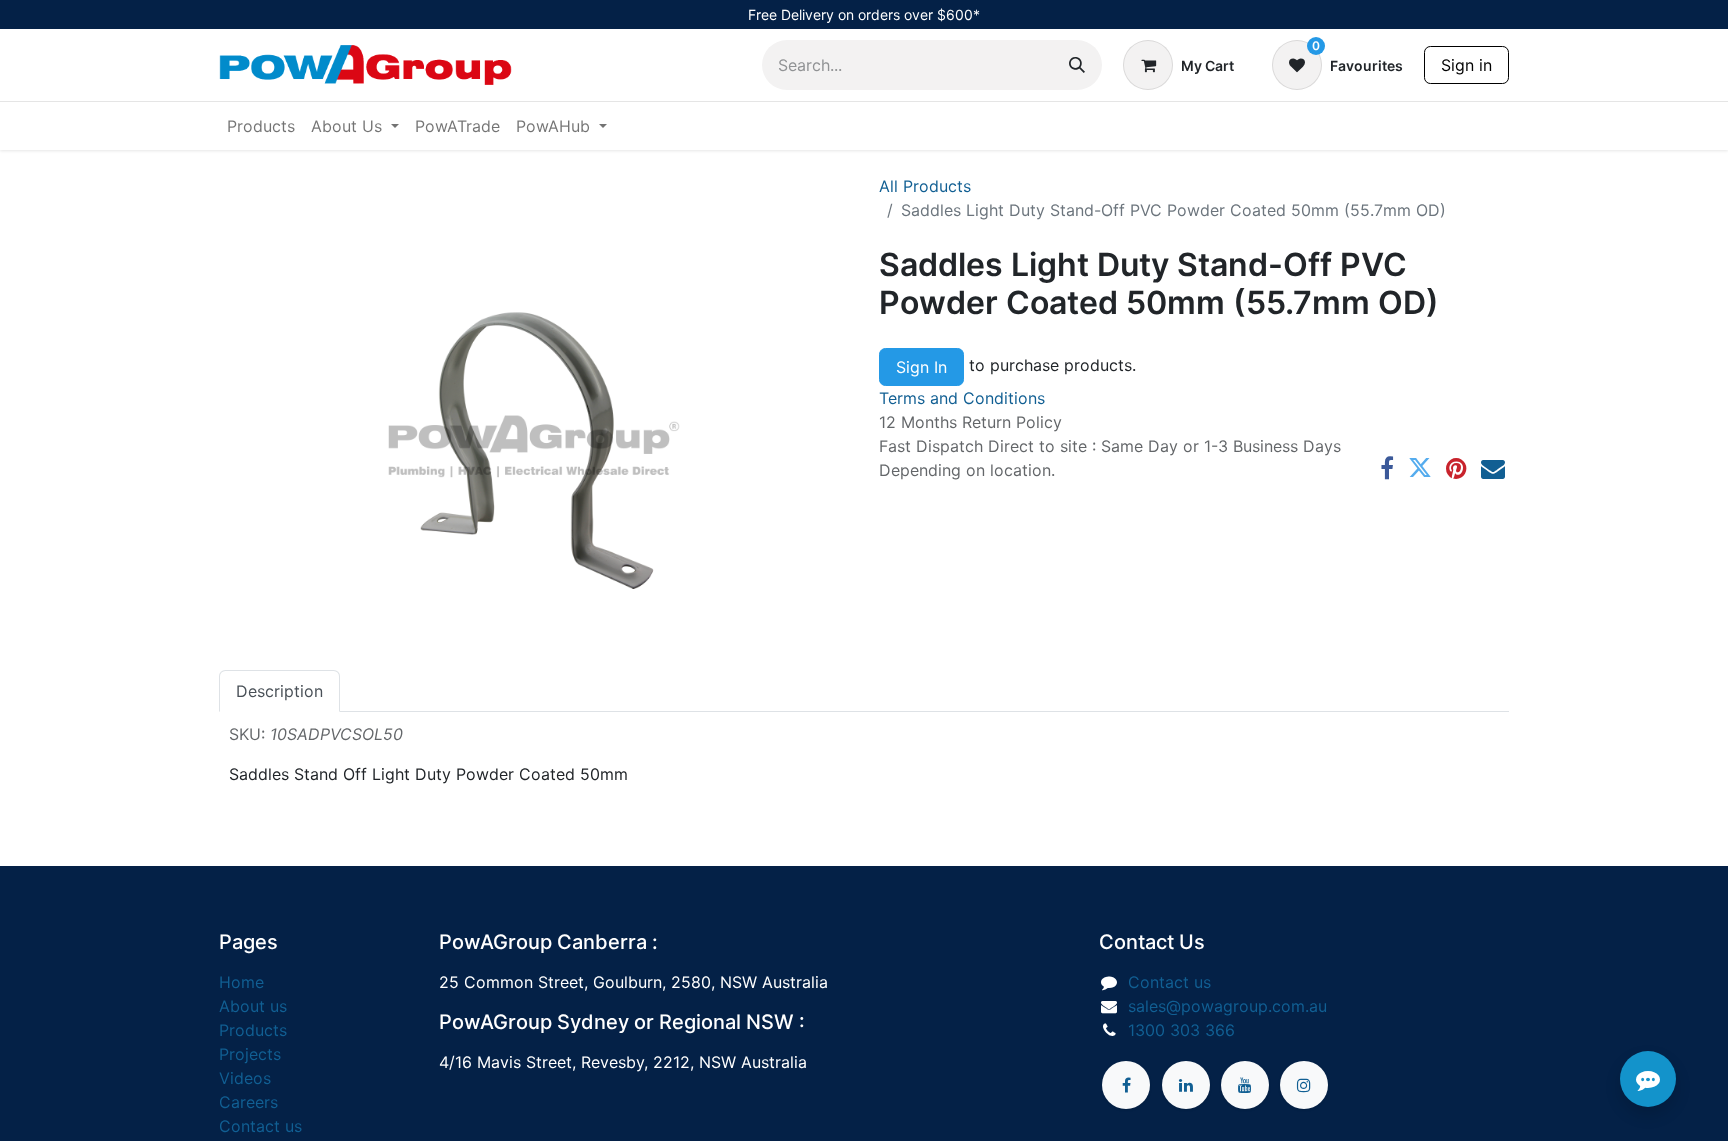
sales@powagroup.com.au (1227, 1006)
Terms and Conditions (962, 398)
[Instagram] (1304, 1085)
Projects (250, 1054)
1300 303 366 (1181, 1030)
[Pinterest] (1456, 468)
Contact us (260, 1126)
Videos (245, 1078)
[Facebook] (1387, 468)
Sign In (921, 367)
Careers (248, 1102)
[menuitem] (261, 126)
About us (253, 1006)
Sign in (1466, 65)
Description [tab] (279, 691)
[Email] (1493, 468)
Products (253, 1030)
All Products (925, 186)
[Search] (1077, 65)
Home (241, 982)
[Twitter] (1420, 468)
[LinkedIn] (1186, 1085)
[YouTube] (1245, 1085)
